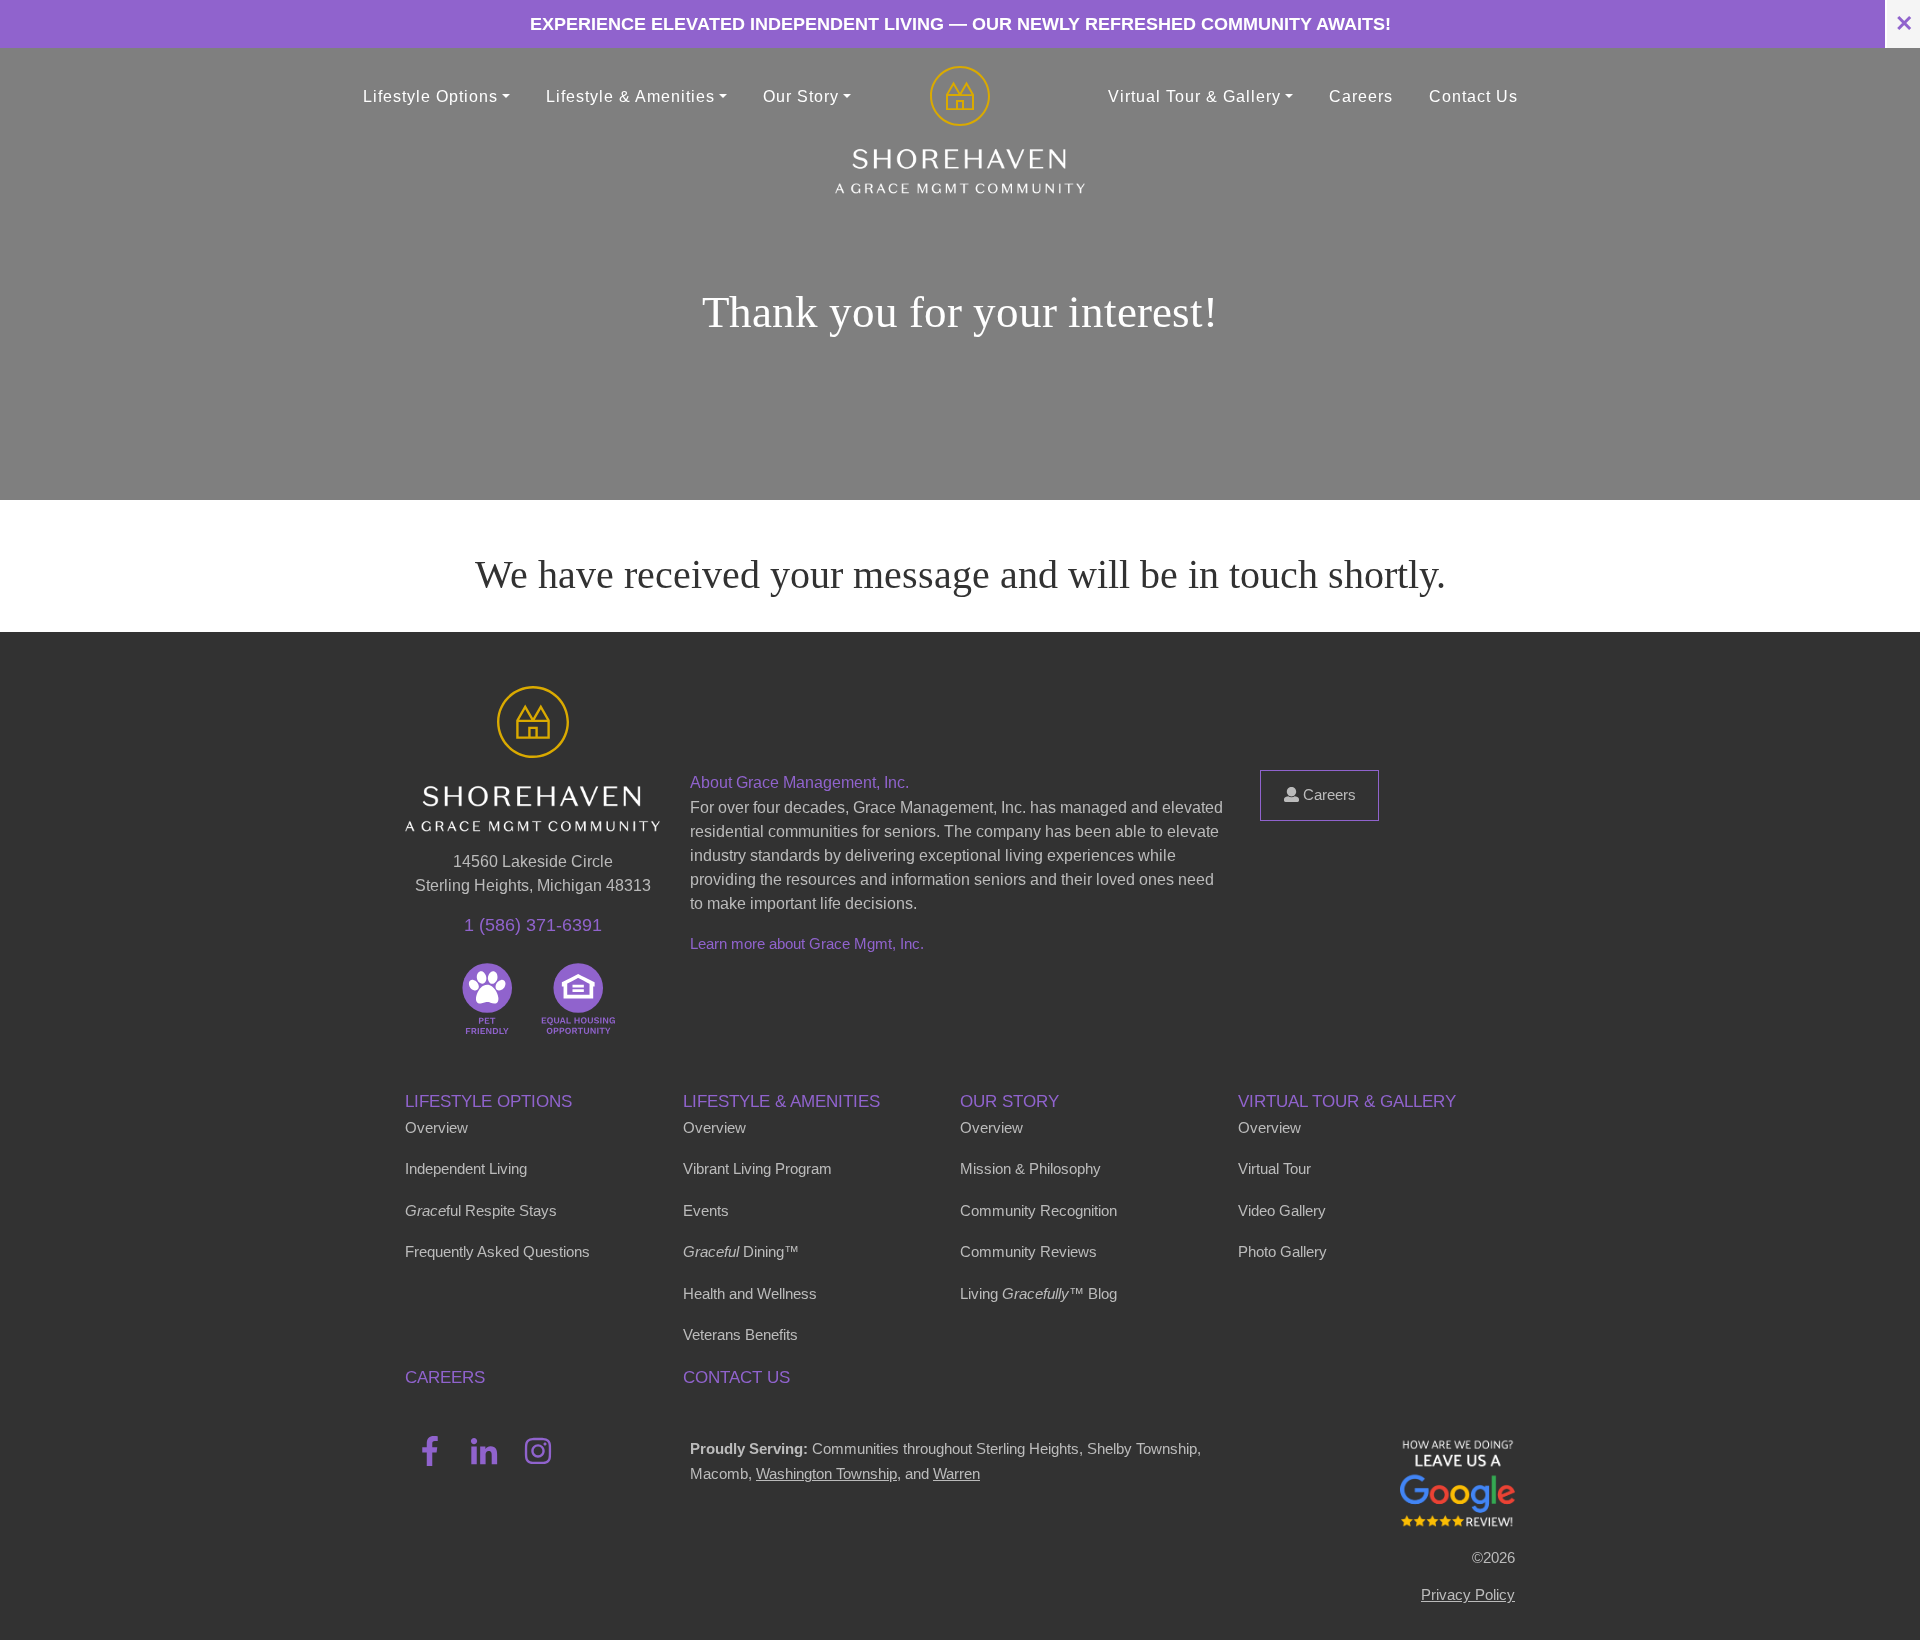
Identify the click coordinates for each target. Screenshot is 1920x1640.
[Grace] (960, 96)
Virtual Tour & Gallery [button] (1194, 96)
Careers (1361, 96)
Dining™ (741, 1251)
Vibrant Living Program (757, 1168)
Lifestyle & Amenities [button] (630, 96)
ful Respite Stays (481, 1210)
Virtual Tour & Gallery (1347, 1101)
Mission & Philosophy (1030, 1168)
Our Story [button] (801, 96)
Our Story (1009, 1101)
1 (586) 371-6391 (533, 925)
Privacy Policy (1468, 1594)
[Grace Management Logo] (532, 715)
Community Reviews (1028, 1251)
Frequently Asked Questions (497, 1251)
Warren (956, 1473)
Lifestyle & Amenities (781, 1101)
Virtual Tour (1274, 1168)
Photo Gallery (1282, 1251)
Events (706, 1210)
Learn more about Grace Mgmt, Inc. (807, 943)
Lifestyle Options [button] (430, 96)
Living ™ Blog (1038, 1293)
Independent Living (466, 1168)
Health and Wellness (750, 1293)
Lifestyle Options (488, 1101)
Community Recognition (1038, 1210)
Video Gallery (1282, 1210)
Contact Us (1473, 96)
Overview (436, 1127)
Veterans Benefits (740, 1334)
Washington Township (826, 1473)
